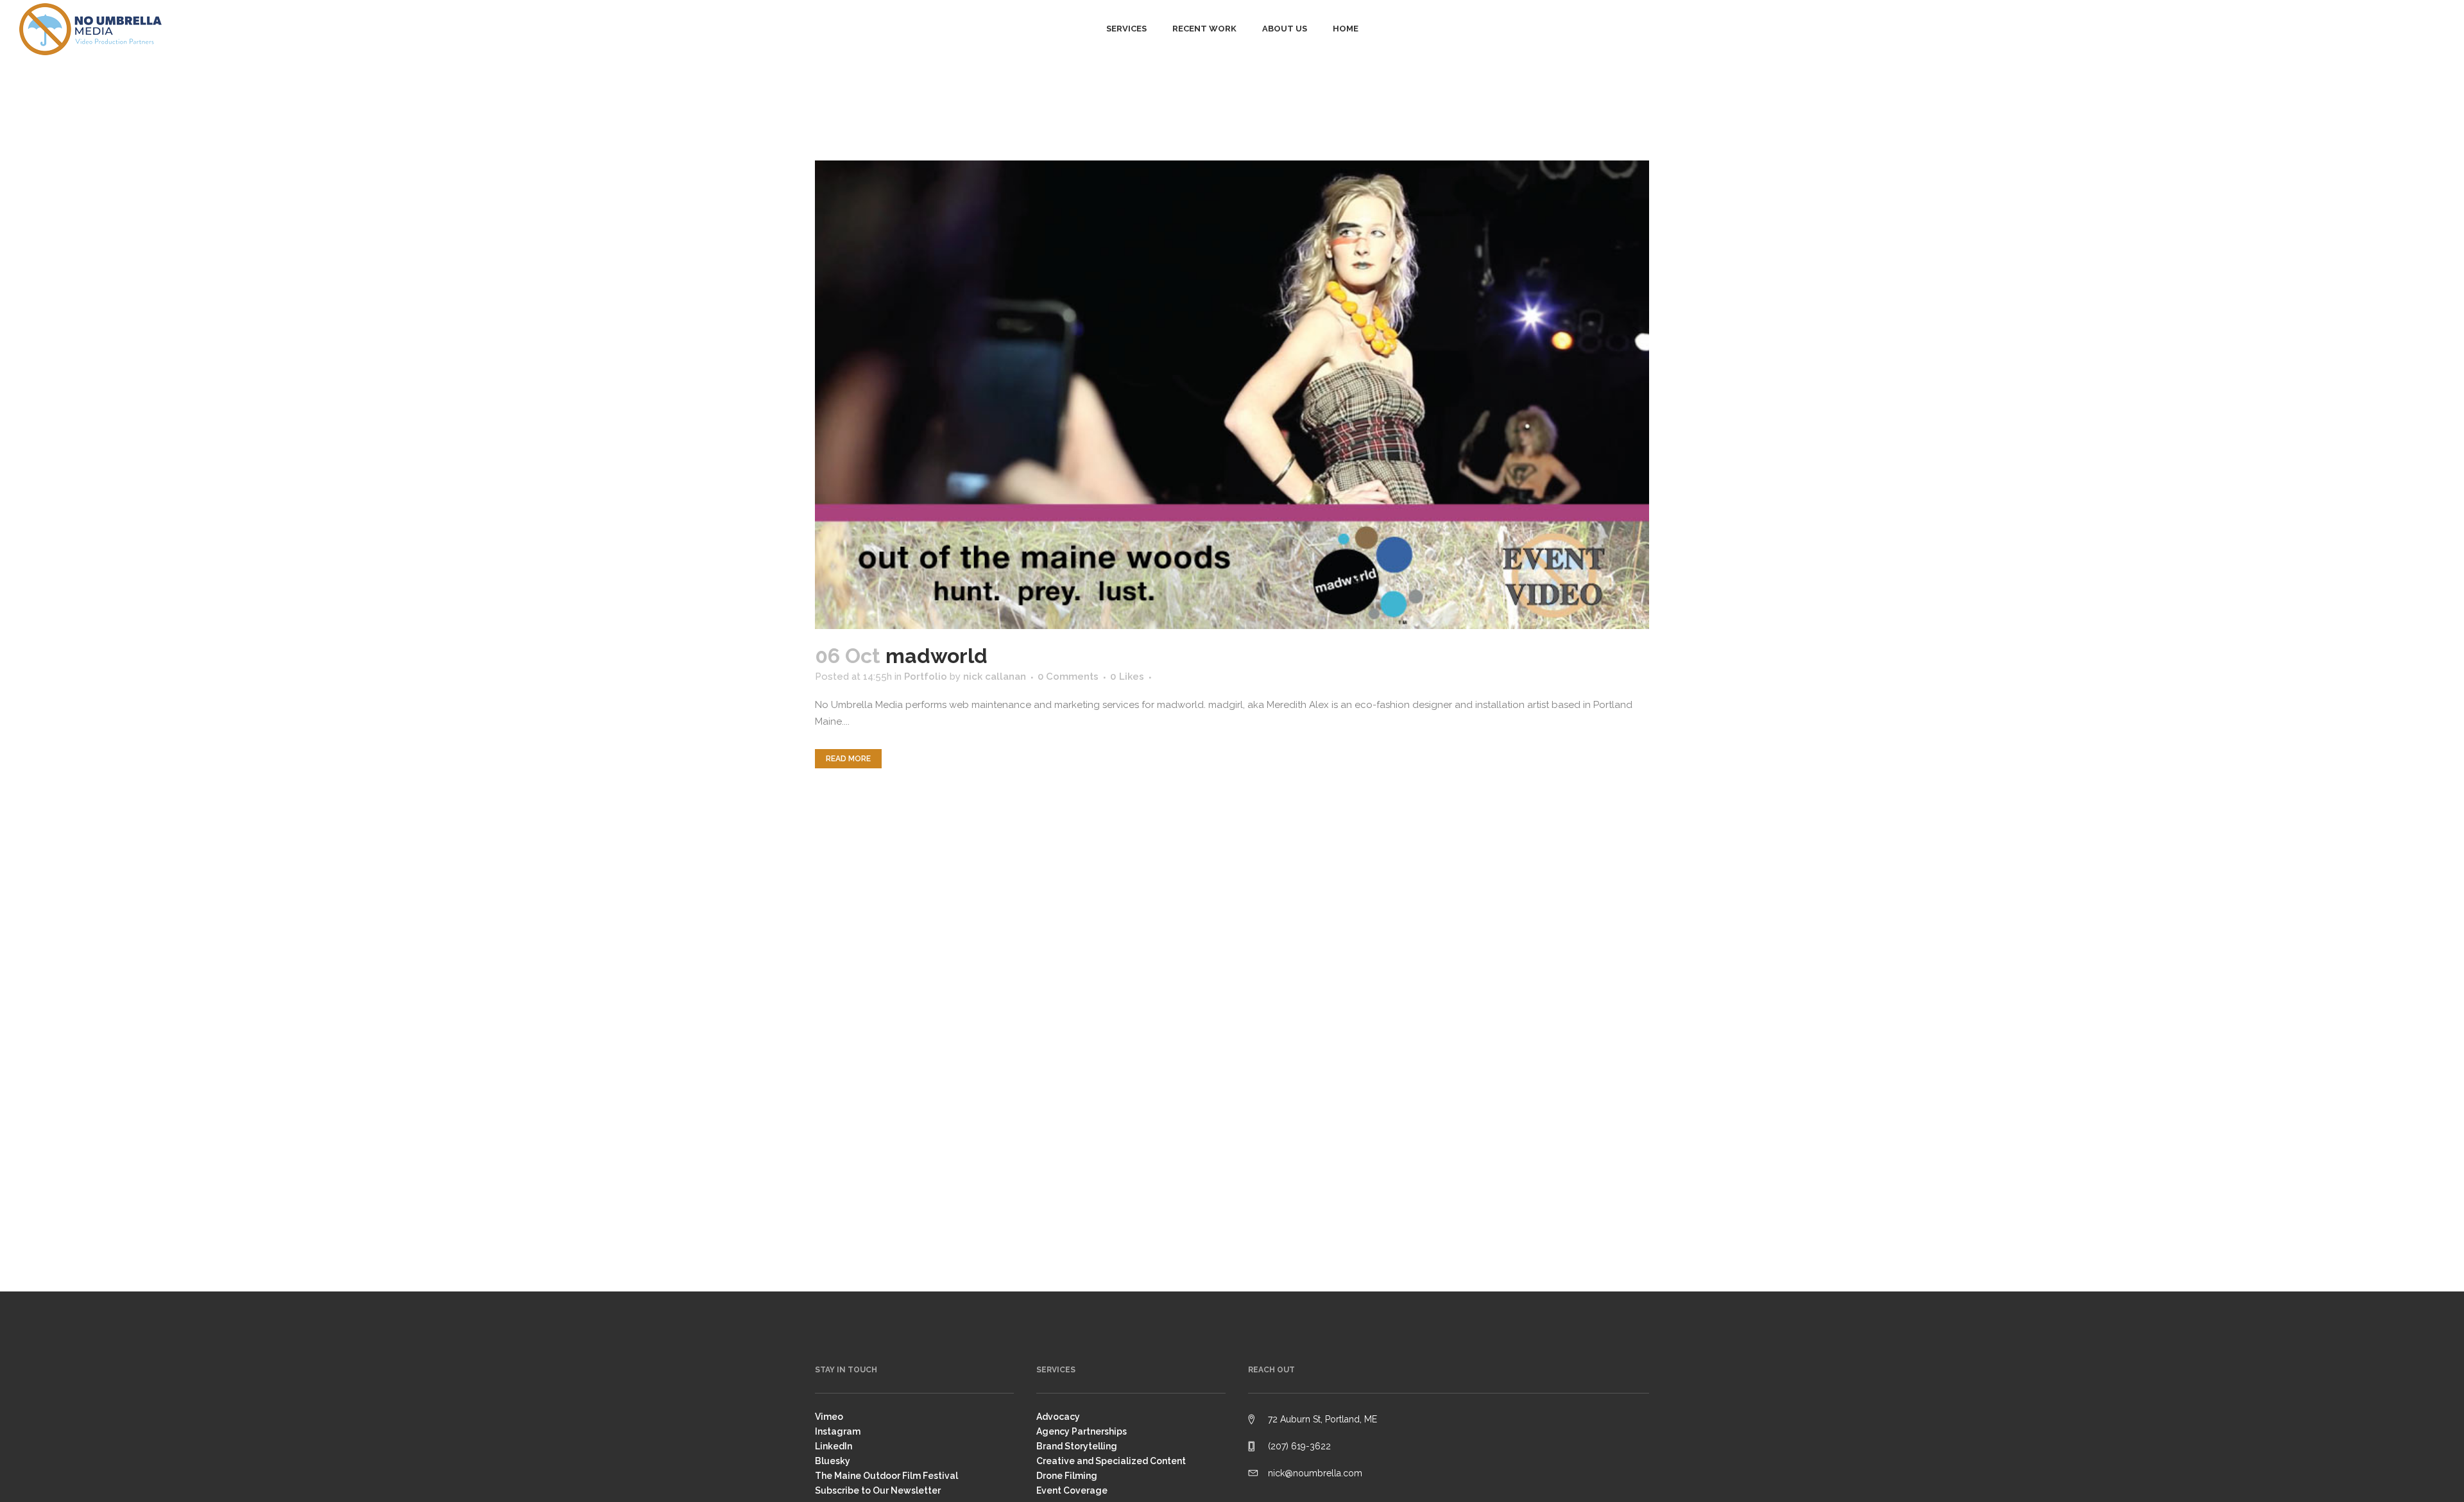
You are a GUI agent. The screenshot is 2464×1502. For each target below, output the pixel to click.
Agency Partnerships (1082, 1431)
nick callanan (995, 677)
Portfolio (926, 677)
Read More (848, 759)
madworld (937, 656)
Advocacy (1058, 1417)
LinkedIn (834, 1446)
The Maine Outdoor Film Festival (886, 1476)
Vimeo (829, 1417)
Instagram (838, 1431)
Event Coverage (1072, 1490)
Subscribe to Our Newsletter (878, 1490)
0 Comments (1068, 677)
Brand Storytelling (1077, 1446)
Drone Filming (1067, 1476)
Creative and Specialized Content (1111, 1461)
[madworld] (1232, 395)
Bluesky (833, 1461)
